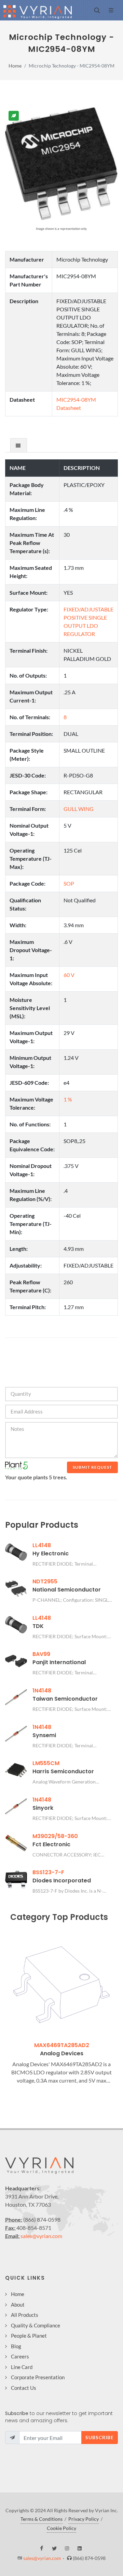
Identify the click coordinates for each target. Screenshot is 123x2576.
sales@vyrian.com (41, 2236)
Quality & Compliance (36, 2325)
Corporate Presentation (38, 2377)
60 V (69, 975)
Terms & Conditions (42, 2519)
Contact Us (24, 2388)
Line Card (22, 2367)
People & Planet (29, 2336)
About (18, 2305)
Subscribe (100, 2437)
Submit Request (92, 1467)
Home (15, 66)
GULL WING (79, 809)
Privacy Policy (84, 2519)
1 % (68, 1099)
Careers (20, 2356)
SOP (69, 883)
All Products (25, 2315)
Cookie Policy (61, 2528)
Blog (16, 2346)
